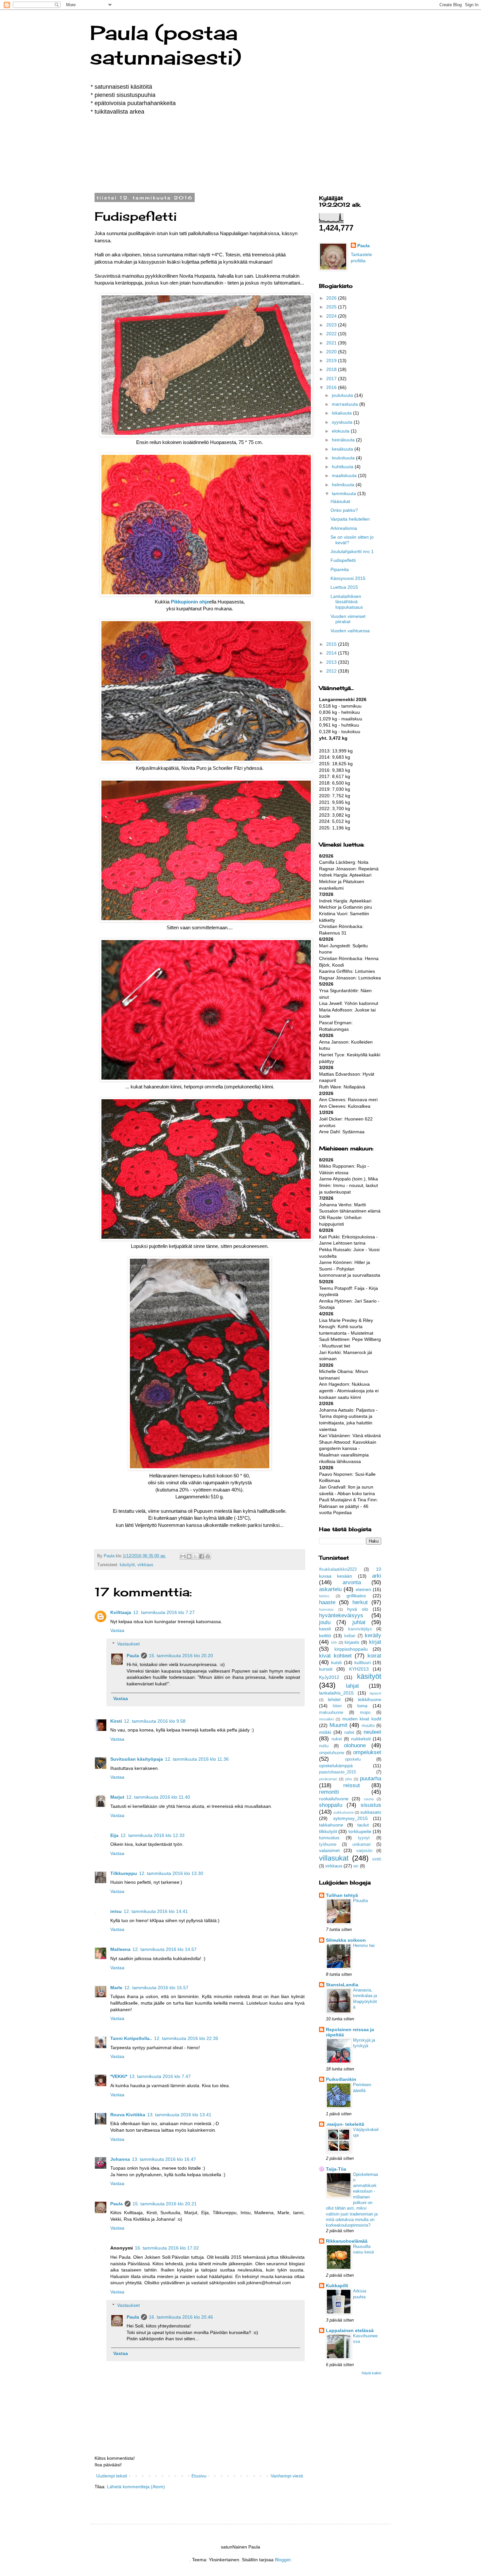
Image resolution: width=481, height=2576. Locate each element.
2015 (332, 644)
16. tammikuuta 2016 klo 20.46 (181, 2317)
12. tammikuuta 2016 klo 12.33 (152, 1835)
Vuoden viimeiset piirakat (348, 619)
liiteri (337, 1706)
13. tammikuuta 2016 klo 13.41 (179, 2115)
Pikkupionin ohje (190, 602)
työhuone (328, 1844)
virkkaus (145, 1565)
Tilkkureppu (124, 1873)
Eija (114, 1835)
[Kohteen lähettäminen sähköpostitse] (183, 1556)
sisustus (371, 1805)
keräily (373, 1635)
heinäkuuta (344, 440)
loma (362, 1706)
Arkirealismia (344, 528)
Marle (116, 1988)
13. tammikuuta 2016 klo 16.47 (164, 2159)
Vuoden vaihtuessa (350, 631)
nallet (349, 1733)
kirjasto (352, 1642)
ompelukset (367, 1752)
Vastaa (117, 1630)
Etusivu (199, 2476)
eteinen (363, 1589)
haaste (327, 1602)
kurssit (326, 1669)
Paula (133, 1656)
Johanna (120, 2159)
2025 (332, 307)
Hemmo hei (364, 1946)
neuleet (372, 1732)
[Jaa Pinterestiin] (208, 1556)
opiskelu (353, 1759)
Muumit (338, 1725)
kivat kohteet (335, 1656)
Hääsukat (340, 501)
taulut (363, 1825)
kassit (325, 1629)
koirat (374, 1656)
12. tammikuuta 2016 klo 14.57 (165, 1949)
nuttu (324, 1746)
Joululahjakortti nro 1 (352, 551)
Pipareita (340, 569)
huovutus (326, 1609)
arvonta (352, 1582)
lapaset (375, 1693)
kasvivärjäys (360, 1629)
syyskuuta (343, 422)
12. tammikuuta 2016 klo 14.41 (156, 1911)
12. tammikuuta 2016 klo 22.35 (186, 2038)
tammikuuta (345, 493)
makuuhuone (331, 1713)
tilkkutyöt (328, 1831)
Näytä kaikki (371, 2373)
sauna (369, 1799)
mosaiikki (326, 1719)
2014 (332, 653)
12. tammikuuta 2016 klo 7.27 (164, 1612)
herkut (360, 1602)
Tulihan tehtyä (342, 1895)
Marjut (117, 1797)
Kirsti (116, 1721)
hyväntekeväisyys (341, 1615)
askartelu (330, 1589)
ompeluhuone (332, 1753)
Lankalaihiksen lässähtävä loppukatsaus (347, 602)
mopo (365, 1713)
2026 (332, 298)
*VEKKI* (119, 2076)
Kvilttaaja (121, 1612)
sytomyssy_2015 (350, 1818)
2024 (332, 316)
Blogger (283, 2560)
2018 (332, 369)
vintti (377, 1859)
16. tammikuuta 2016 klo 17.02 (167, 2248)
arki (377, 1576)
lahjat (352, 1686)
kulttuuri (363, 1662)
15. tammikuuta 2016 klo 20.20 (181, 1656)
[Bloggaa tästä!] (189, 1556)
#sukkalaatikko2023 (338, 1569)
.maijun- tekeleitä (345, 2124)
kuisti (336, 1662)
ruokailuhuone (334, 1799)
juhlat (359, 1622)
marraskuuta (346, 404)
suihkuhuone (344, 1812)
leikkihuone (370, 1699)
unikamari (362, 1844)
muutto (368, 1726)
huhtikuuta (343, 467)
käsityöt (127, 1565)
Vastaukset (128, 1644)
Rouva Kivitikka (128, 2115)
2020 (332, 352)
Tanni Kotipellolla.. (131, 2038)
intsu (116, 1911)
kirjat (375, 1642)
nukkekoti (361, 1739)
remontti (329, 1792)
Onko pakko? (344, 510)
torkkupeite (360, 1831)
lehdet (334, 1699)
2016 (332, 387)
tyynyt (364, 1838)
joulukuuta (343, 395)
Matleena (120, 1949)
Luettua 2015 (344, 587)
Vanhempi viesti (287, 2476)
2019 (332, 361)
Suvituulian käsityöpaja (137, 1759)
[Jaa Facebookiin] (202, 1556)
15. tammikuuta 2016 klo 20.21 (165, 2204)
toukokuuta (344, 458)
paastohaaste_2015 (338, 1772)
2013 (332, 662)
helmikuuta (344, 485)
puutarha (371, 1779)
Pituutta (360, 1901)
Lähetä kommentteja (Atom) (136, 2487)
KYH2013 (359, 1669)
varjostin (364, 1851)
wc (356, 1866)
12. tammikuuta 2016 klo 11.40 (158, 1797)
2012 (332, 671)
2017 (332, 379)
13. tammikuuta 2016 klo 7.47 (160, 2076)
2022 (332, 334)
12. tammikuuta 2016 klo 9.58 (155, 1721)
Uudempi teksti (112, 2476)
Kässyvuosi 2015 (348, 578)
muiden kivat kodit (362, 1719)
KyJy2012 (329, 1677)
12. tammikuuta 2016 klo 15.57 (156, 1988)
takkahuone (331, 1825)
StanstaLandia (342, 1985)
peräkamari (328, 1779)
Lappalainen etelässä (350, 2330)
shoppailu (331, 1805)
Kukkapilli (337, 2286)
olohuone (355, 1745)
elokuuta (341, 431)
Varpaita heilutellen (350, 519)
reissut (352, 1785)
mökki (325, 1732)
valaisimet (329, 1850)
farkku (324, 1596)
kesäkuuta (343, 449)
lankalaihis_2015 (336, 1693)
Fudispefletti (343, 560)
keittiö (325, 1636)
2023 (332, 325)
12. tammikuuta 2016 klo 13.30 (171, 1873)
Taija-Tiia (336, 2169)
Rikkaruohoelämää (347, 2241)
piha (348, 1779)
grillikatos (356, 1596)
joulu (325, 1622)
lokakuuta (342, 413)
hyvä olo (358, 1609)
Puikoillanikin (341, 2079)
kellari (350, 1636)
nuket (337, 1739)
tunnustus (329, 1838)
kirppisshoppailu (351, 1649)
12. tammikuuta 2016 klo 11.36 (197, 1759)
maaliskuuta (345, 475)
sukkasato (371, 1812)
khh (334, 1642)
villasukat (334, 1858)
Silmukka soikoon (346, 1940)
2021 (332, 343)
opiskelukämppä (336, 1766)
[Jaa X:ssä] (195, 1556)
